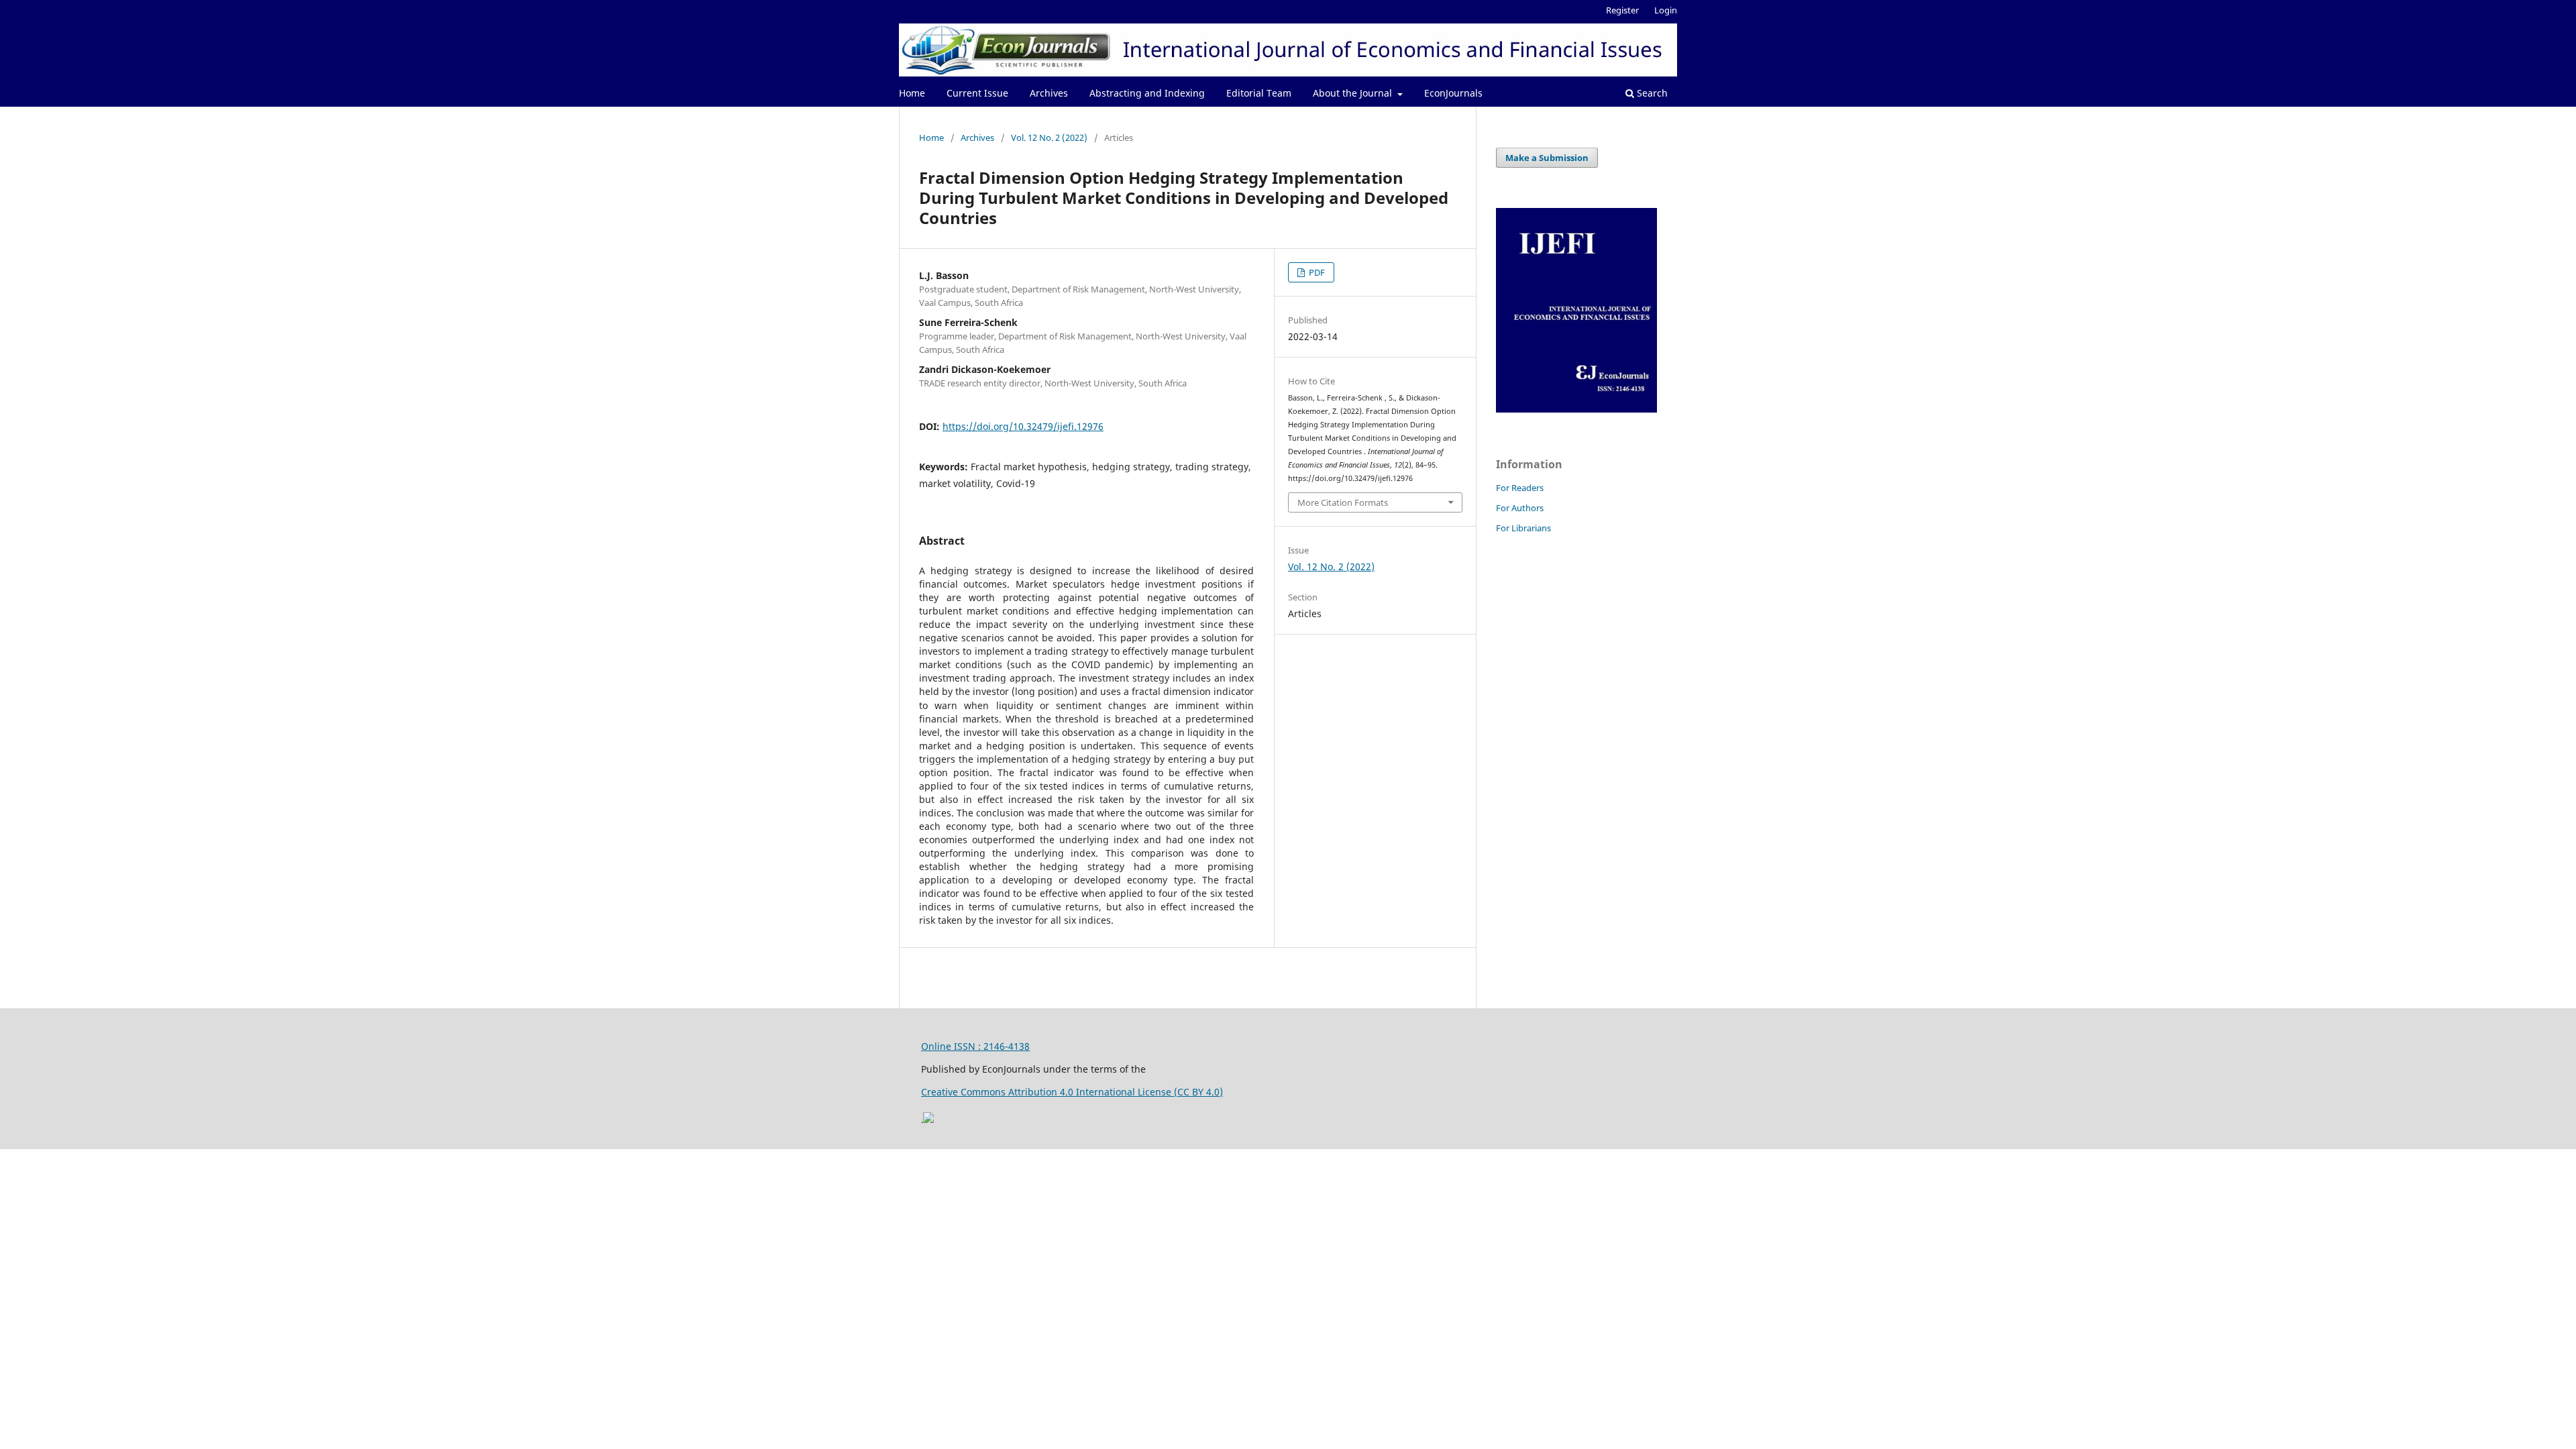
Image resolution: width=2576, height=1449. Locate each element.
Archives (1049, 93)
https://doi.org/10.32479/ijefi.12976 (1023, 426)
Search (1651, 93)
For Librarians (1523, 528)
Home (912, 93)
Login (1666, 10)
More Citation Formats (1343, 502)
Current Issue (977, 93)
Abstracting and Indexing (1147, 93)
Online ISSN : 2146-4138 (975, 1046)
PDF (1316, 272)
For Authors (1520, 508)
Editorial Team (1259, 93)
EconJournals (1453, 93)
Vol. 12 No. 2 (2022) (1049, 138)
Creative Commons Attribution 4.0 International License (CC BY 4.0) (1072, 1092)
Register (1622, 10)
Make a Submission (1547, 158)
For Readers (1520, 488)
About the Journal (1354, 93)
